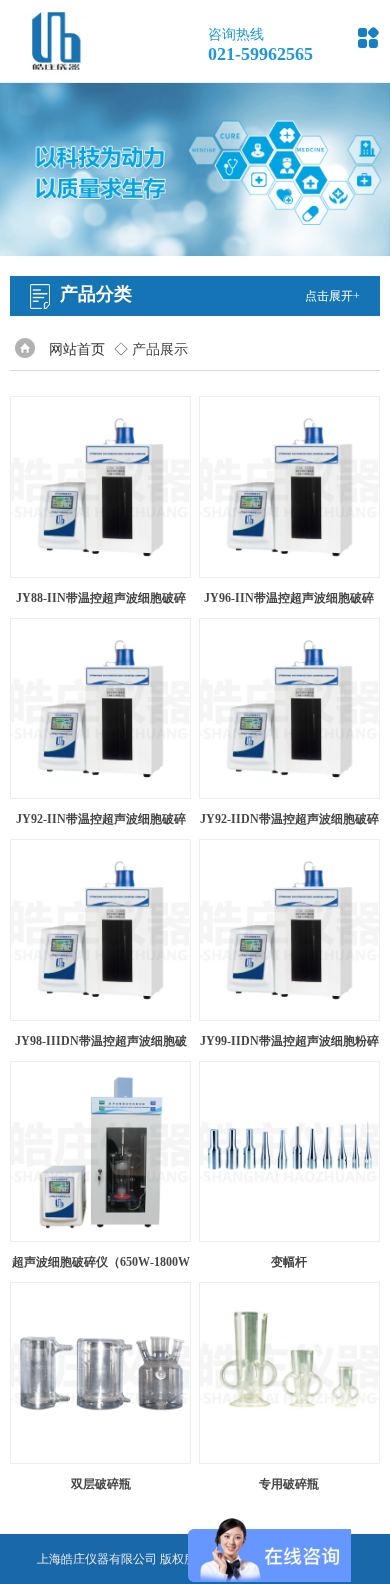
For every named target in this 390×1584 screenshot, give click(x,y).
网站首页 (77, 349)
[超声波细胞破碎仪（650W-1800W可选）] (101, 1152)
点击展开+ (332, 296)
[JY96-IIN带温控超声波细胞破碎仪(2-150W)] (290, 487)
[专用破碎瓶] (290, 1373)
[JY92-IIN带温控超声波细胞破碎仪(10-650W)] (101, 709)
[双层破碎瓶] (101, 1373)
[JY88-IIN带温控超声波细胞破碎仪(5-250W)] (101, 487)
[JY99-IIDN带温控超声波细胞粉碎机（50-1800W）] (290, 930)
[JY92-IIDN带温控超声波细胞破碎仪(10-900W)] (290, 709)
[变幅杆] (290, 1152)
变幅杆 (289, 1262)
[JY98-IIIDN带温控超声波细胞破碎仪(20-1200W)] (101, 930)
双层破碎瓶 (101, 1484)
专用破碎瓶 (289, 1484)
